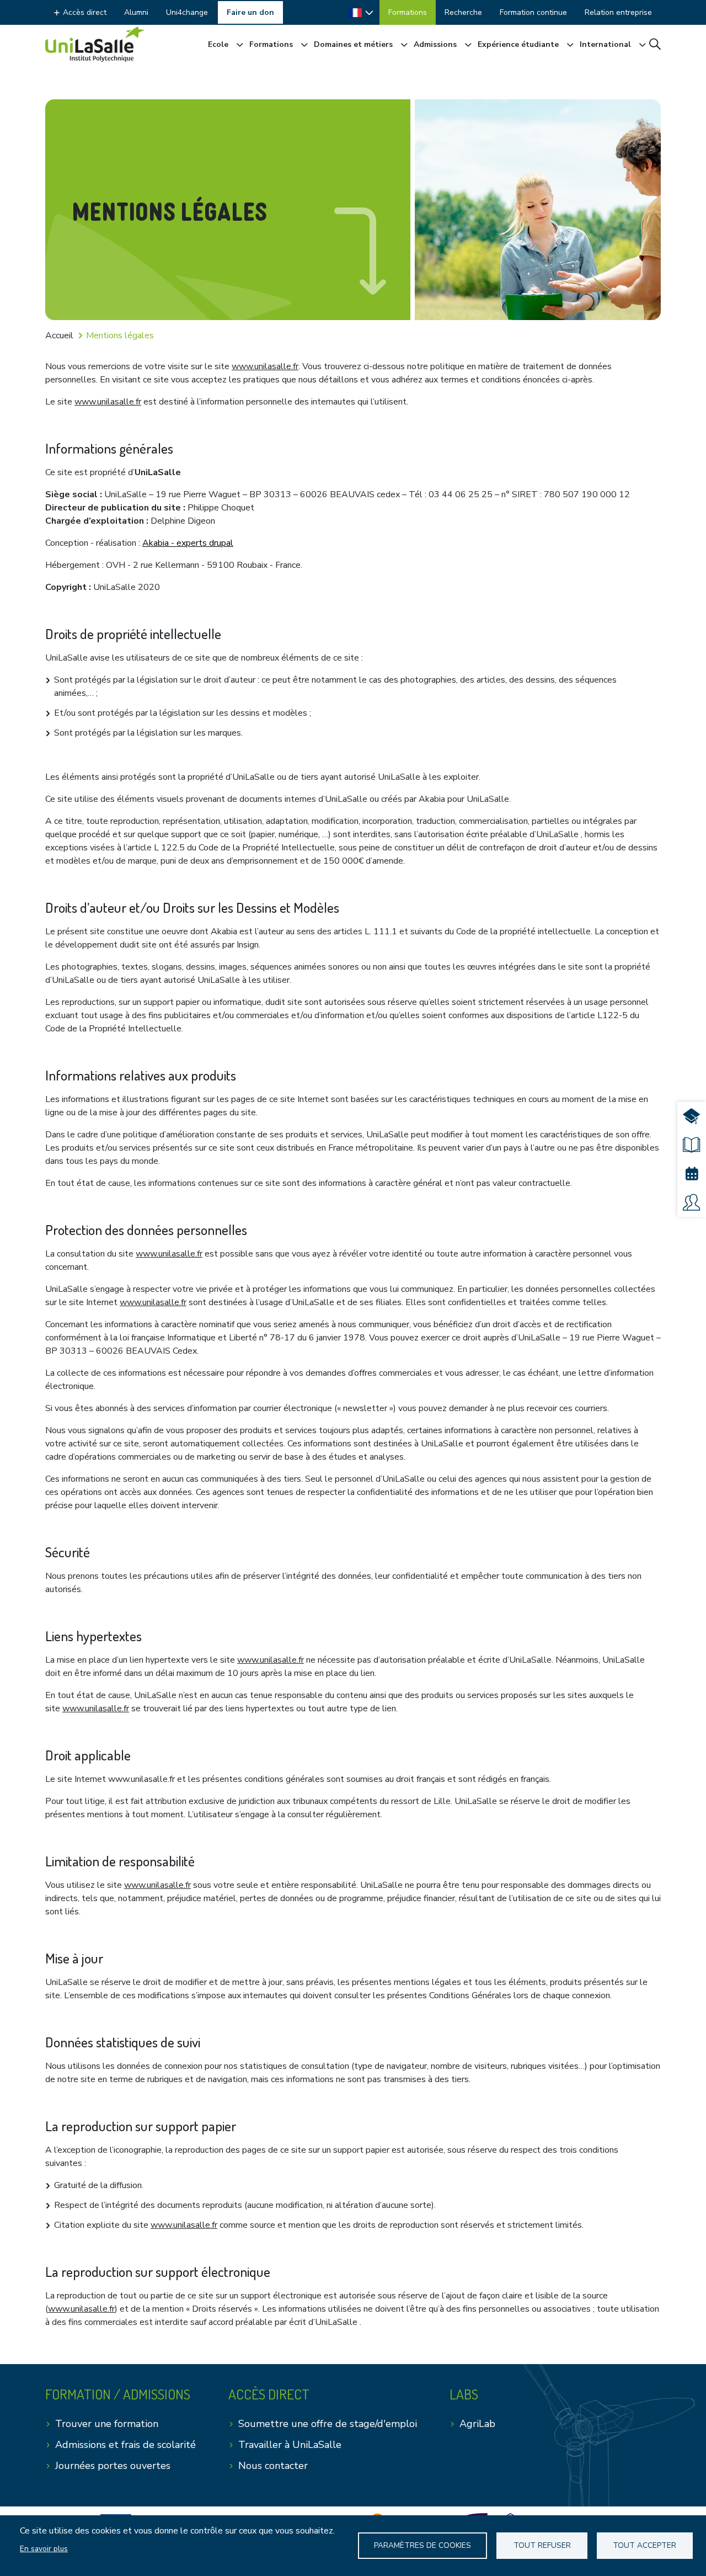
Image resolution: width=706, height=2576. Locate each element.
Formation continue (533, 12)
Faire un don (250, 12)
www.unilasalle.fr (265, 366)
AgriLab (477, 2424)
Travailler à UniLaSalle (290, 2445)
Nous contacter (273, 2466)
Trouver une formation (107, 2424)
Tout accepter (645, 2545)
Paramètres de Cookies (422, 2545)
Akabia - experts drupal (188, 543)
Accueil (59, 336)
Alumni (136, 12)
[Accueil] (95, 44)
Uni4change (187, 12)
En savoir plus (44, 2549)
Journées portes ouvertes (113, 2466)
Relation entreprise (618, 12)
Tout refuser (542, 2545)
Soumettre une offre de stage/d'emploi (328, 2424)
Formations (408, 12)
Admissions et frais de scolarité (125, 2445)
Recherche (463, 12)
